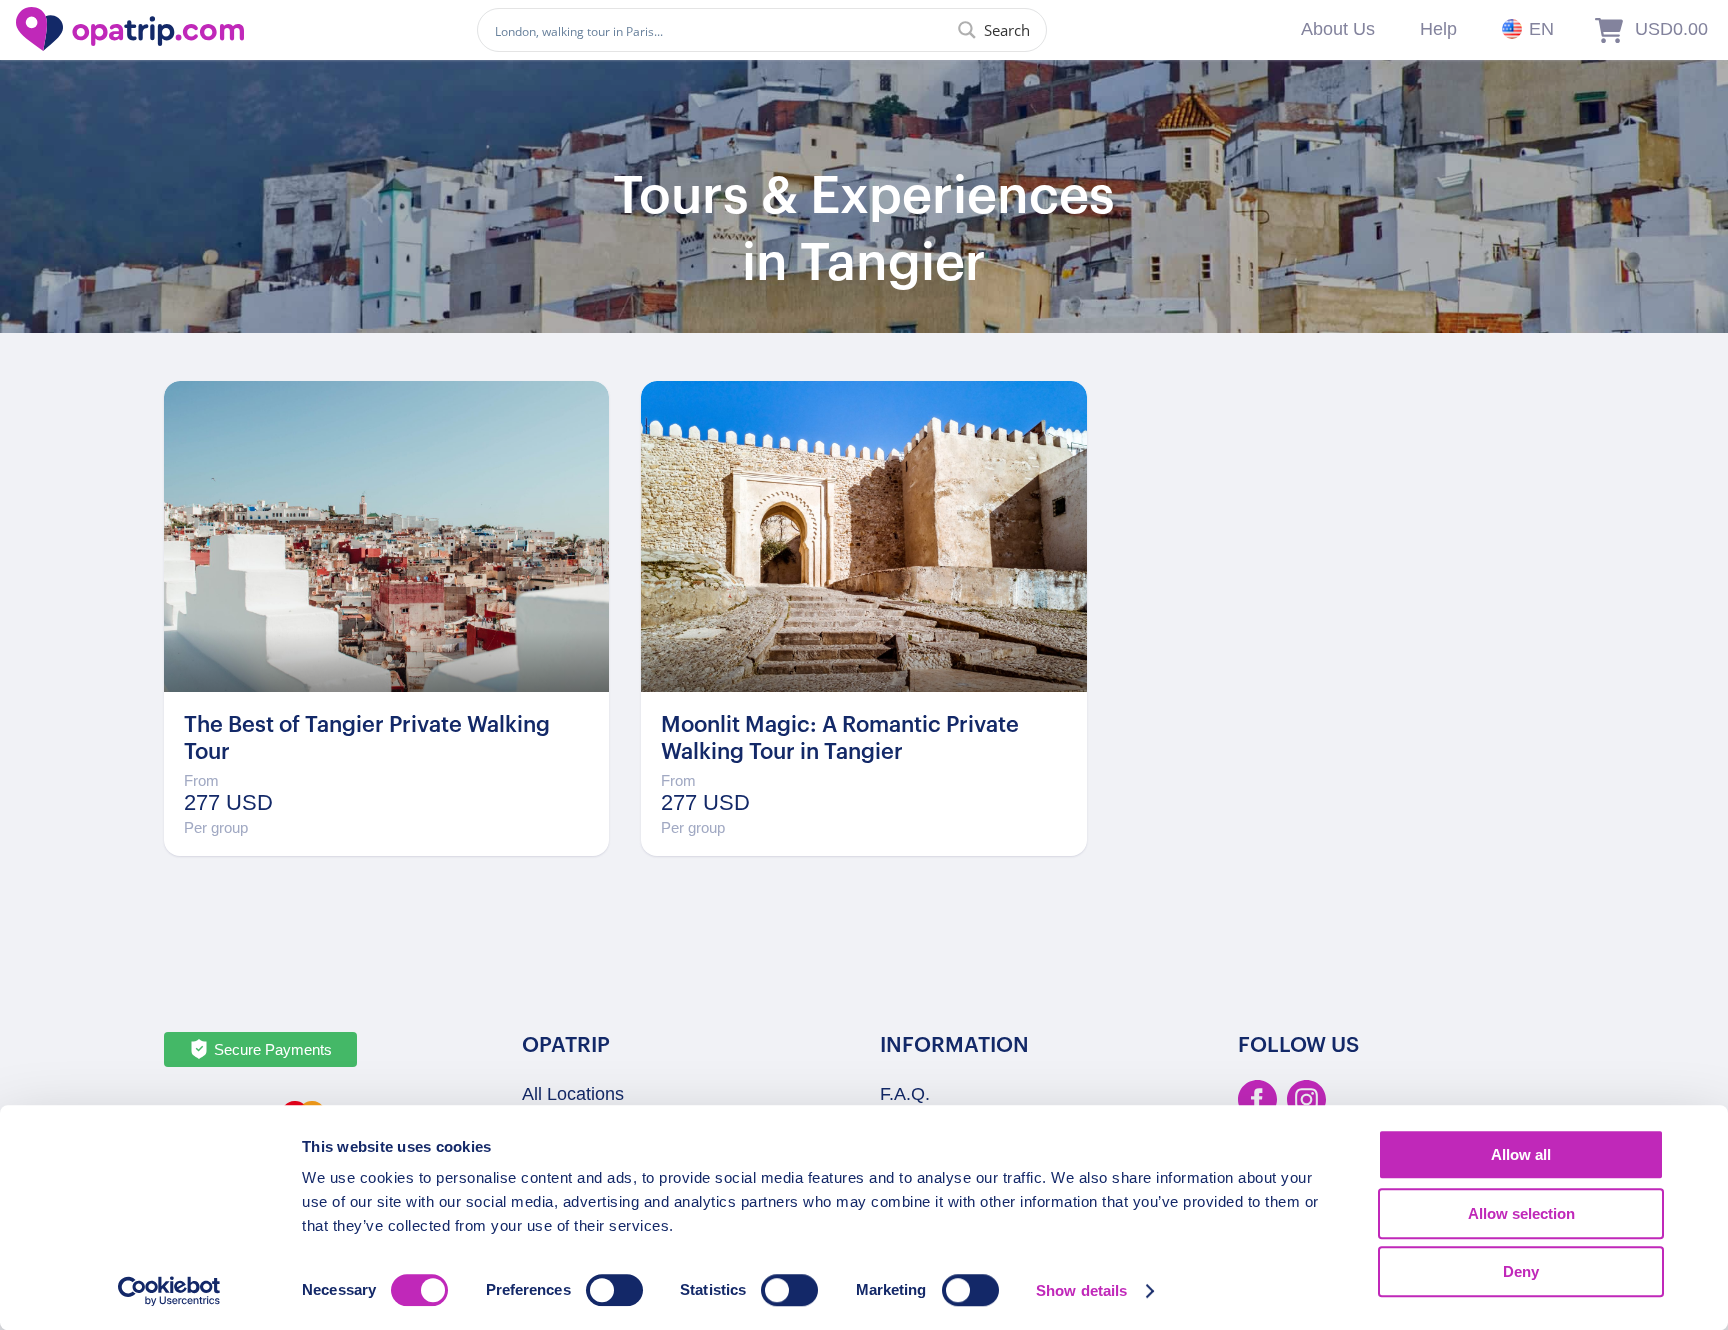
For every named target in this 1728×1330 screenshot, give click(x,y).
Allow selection (1521, 1213)
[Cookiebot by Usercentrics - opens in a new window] (169, 1291)
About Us (1338, 29)
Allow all (1521, 1154)
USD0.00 (1671, 29)
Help (1438, 29)
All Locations (573, 1094)
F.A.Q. (905, 1094)
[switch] (614, 1290)
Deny (1521, 1271)
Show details (1081, 1290)
